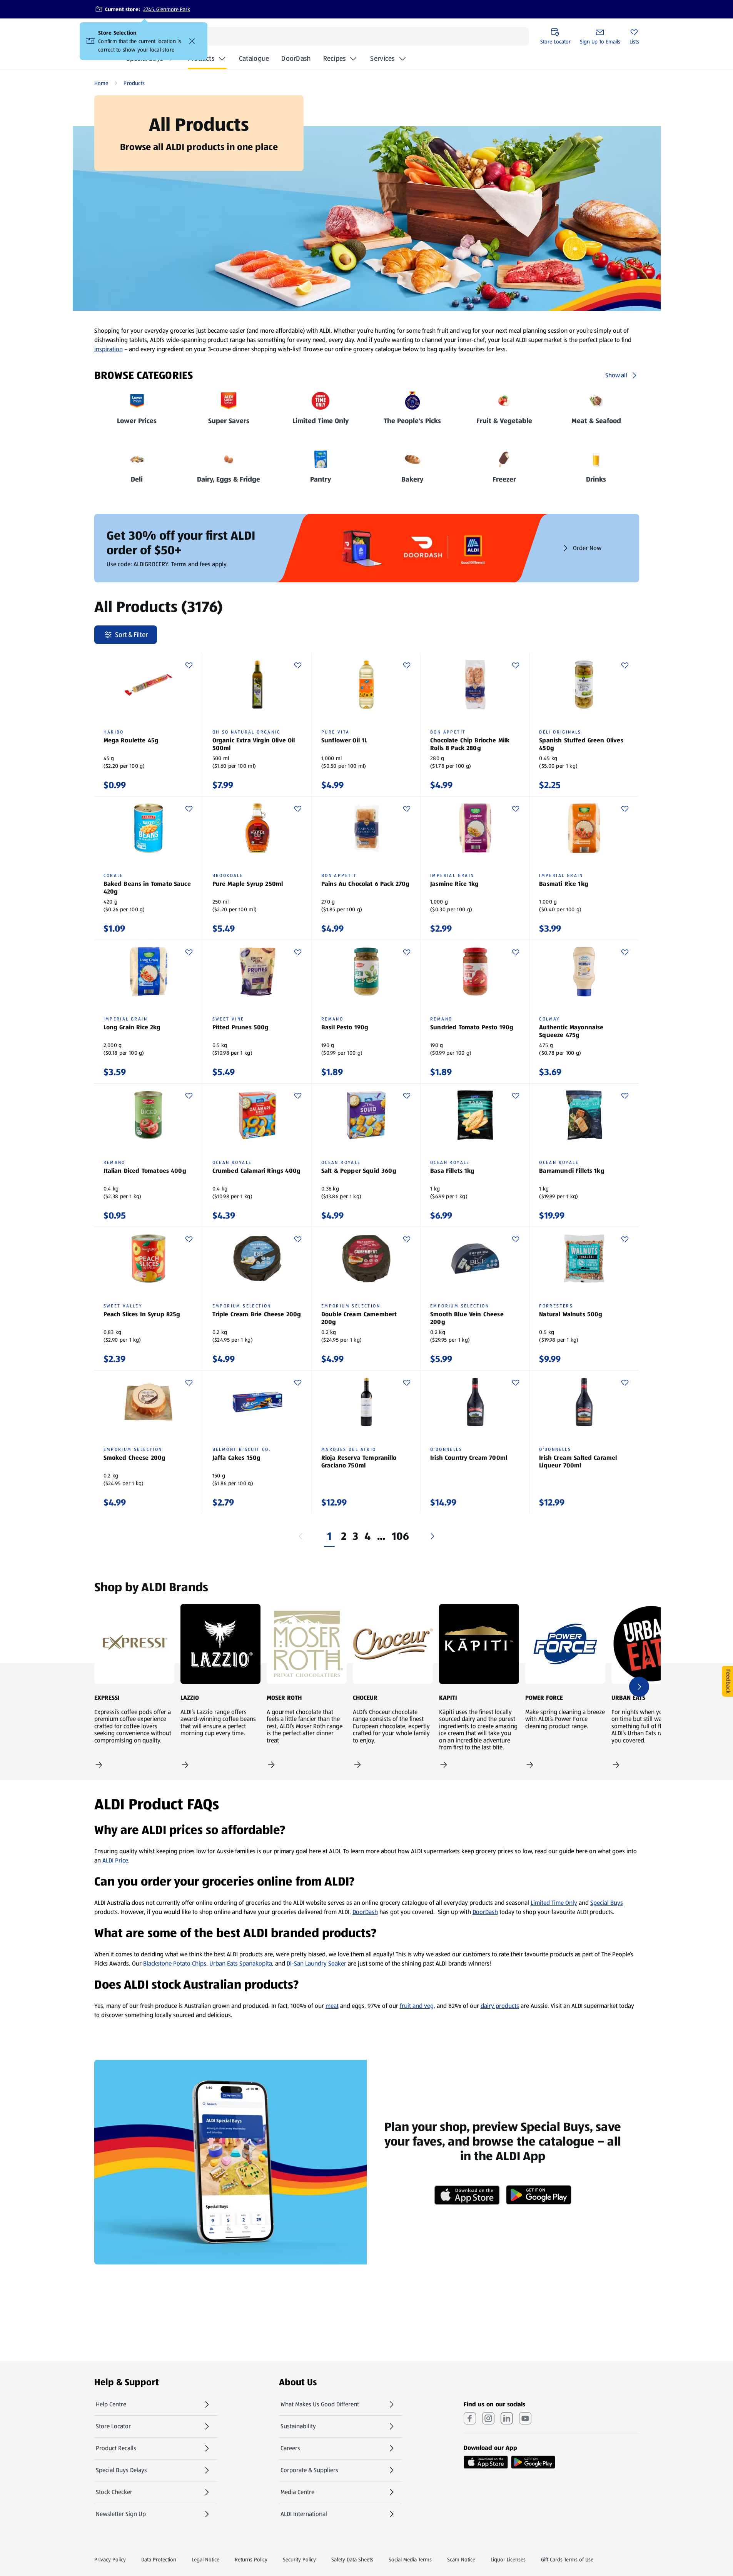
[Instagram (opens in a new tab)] (488, 2418)
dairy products (500, 2006)
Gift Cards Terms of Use (567, 2559)
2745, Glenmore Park (167, 9)
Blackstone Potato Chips (175, 1963)
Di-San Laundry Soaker (316, 1963)
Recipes (335, 58)
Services (382, 58)
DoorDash (296, 61)
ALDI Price (115, 1860)
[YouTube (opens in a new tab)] (525, 2418)
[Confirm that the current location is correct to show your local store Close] (192, 41)
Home (101, 83)
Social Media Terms (410, 2559)
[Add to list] (189, 665)
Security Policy (299, 2559)
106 (401, 1536)
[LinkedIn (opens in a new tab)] (507, 2418)
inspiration (109, 349)
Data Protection (159, 2559)
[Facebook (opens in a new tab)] (470, 2418)
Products (201, 58)
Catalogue (254, 61)
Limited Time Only (554, 1903)
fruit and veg (417, 2006)
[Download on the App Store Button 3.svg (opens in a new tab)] (486, 2462)
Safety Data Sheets (352, 2559)
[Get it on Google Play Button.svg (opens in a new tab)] (533, 2462)
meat (332, 2006)
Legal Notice (205, 2559)
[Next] (432, 1536)
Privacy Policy (110, 2559)
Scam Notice (461, 2559)
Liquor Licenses (508, 2559)
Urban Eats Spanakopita (241, 1963)
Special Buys (607, 1903)
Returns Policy (251, 2559)
